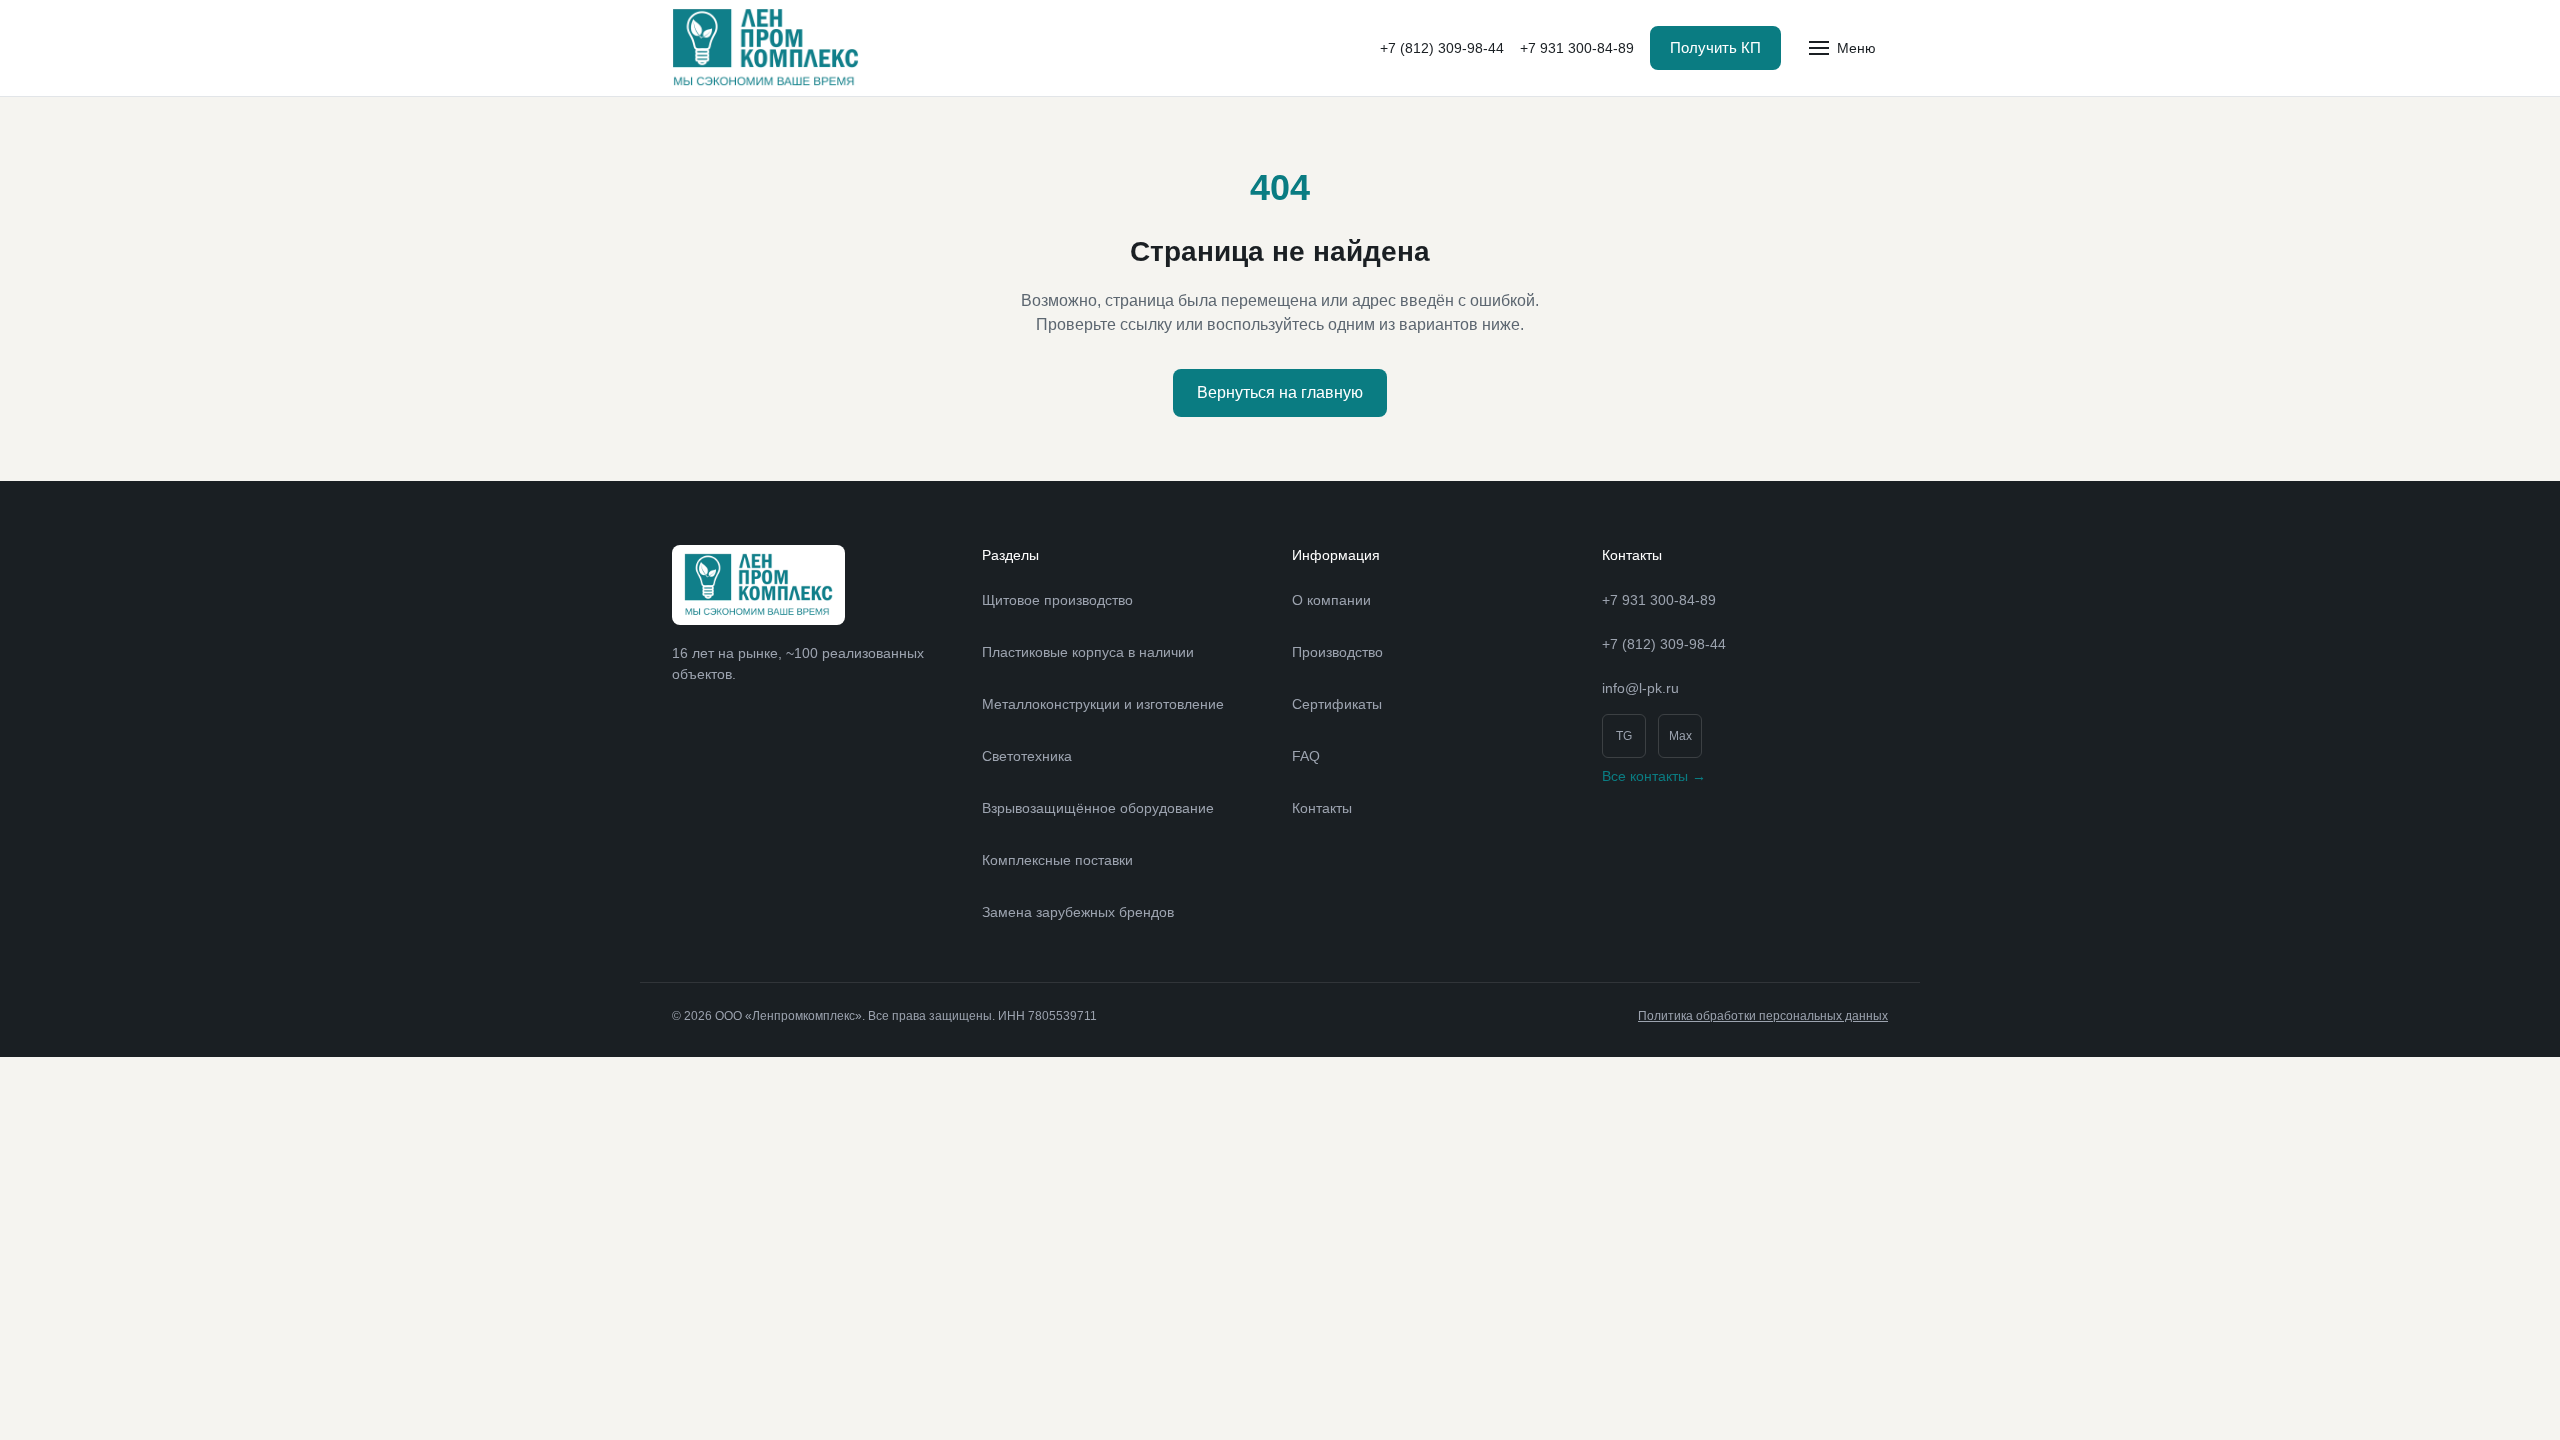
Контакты (1322, 808)
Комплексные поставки (1057, 860)
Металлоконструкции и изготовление (1103, 704)
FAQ (1306, 756)
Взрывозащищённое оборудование (1098, 808)
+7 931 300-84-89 (1577, 48)
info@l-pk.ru (1640, 688)
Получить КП (1715, 47)
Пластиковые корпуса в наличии (1088, 652)
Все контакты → (1654, 776)
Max (1680, 736)
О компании (1331, 600)
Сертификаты (1337, 704)
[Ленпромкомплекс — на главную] (765, 48)
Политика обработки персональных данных (1763, 1016)
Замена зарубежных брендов (1078, 912)
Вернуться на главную (1280, 392)
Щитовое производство (1057, 600)
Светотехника (1027, 756)
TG (1624, 736)
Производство (1337, 652)
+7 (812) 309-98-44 (1442, 48)
